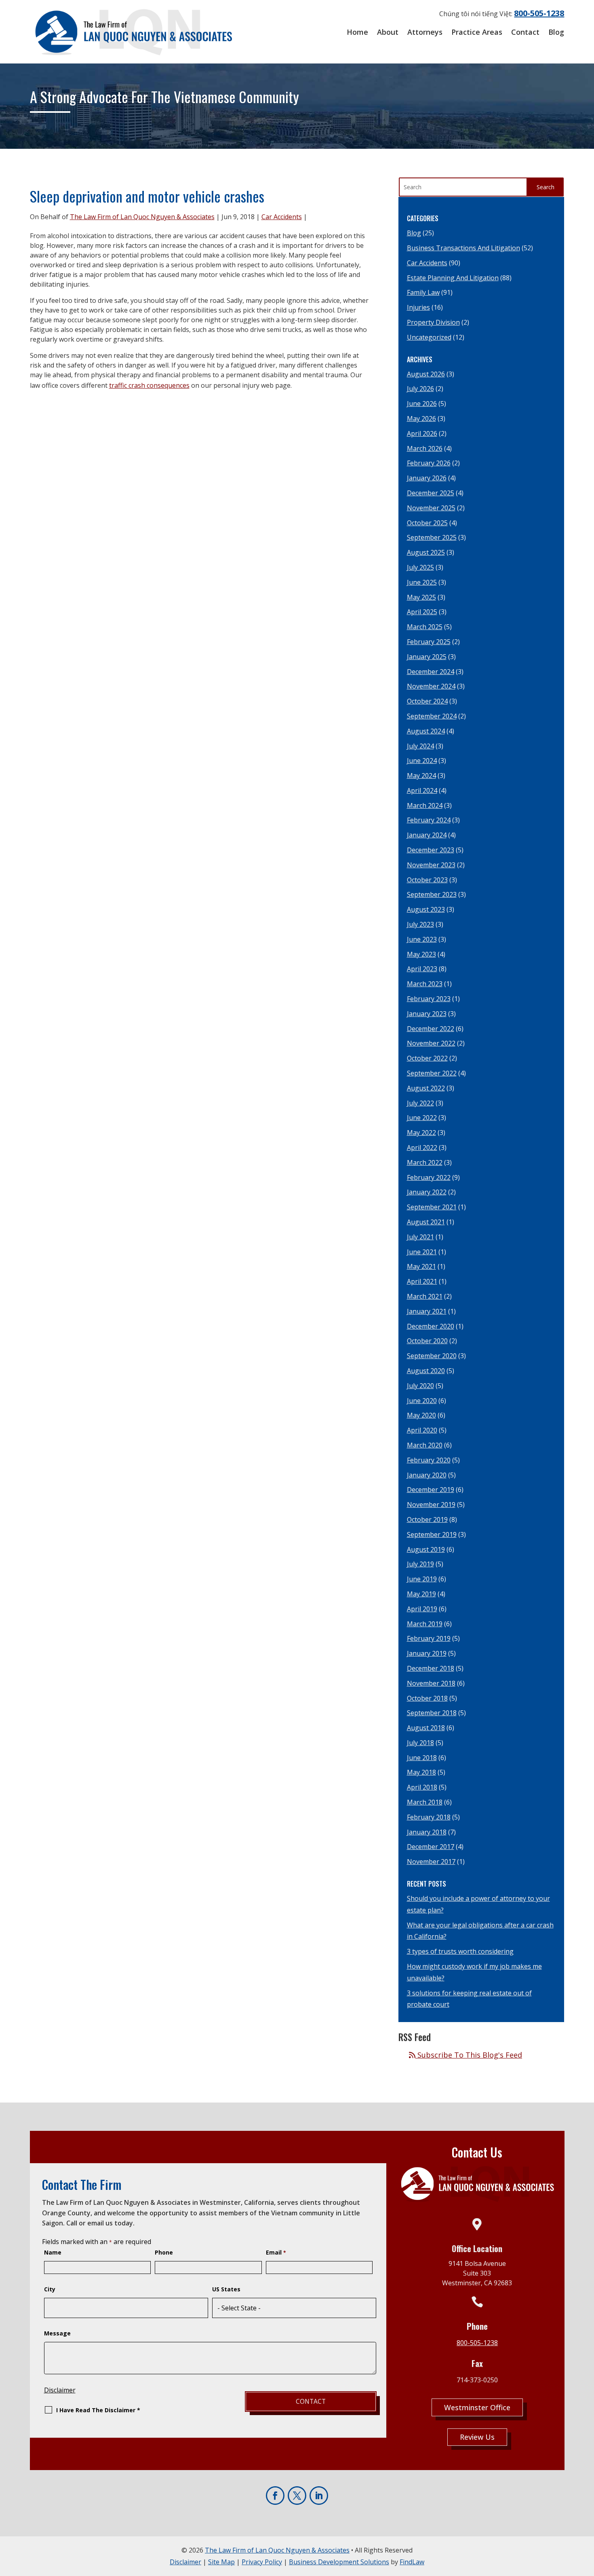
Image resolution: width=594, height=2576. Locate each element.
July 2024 (420, 746)
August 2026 (426, 374)
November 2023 (431, 865)
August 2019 (426, 1549)
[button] (585, 2567)
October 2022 (427, 1058)
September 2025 (432, 537)
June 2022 (422, 1118)
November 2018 (431, 1683)
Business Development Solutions (339, 2562)
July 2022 (420, 1103)
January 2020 (427, 1475)
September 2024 (432, 716)
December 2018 (431, 1668)
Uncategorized (429, 337)
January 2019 (427, 1653)
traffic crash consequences (149, 385)
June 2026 (422, 404)
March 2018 (425, 1802)
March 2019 (425, 1624)
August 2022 (426, 1088)
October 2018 (427, 1698)
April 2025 (422, 612)
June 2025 (422, 582)
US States (226, 2289)
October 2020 (427, 1341)
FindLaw (412, 2562)
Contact (525, 32)
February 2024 (429, 820)
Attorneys (425, 32)
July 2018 (420, 1743)
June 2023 (422, 939)
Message (57, 2333)
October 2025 (427, 523)
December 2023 (431, 850)
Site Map (221, 2562)
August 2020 (426, 1371)
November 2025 (431, 508)
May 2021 (421, 1266)
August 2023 (426, 909)
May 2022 (421, 1133)
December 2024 (431, 672)
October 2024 (427, 701)
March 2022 (425, 1162)
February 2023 (429, 999)
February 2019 (429, 1638)
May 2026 (421, 418)
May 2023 (421, 954)
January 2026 (427, 478)
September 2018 (432, 1713)
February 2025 (429, 642)
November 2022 (431, 1043)
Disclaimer (60, 2390)
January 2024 (427, 835)
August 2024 (426, 731)
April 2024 (422, 790)
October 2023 (427, 880)
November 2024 (431, 686)
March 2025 (425, 627)
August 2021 (426, 1222)
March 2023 (425, 984)
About (388, 32)
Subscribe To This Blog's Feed (469, 2055)
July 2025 (420, 567)
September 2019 (432, 1534)
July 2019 (420, 1564)
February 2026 (429, 463)
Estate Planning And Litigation (453, 278)
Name (53, 2252)
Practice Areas (477, 32)
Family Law (423, 292)
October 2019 (427, 1519)
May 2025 (421, 597)
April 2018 (422, 1787)
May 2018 (421, 1772)
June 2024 (422, 761)
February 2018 (429, 1817)
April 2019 (422, 1609)
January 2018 (427, 1832)
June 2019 (422, 1579)
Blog (556, 32)
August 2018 (426, 1728)
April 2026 (422, 433)
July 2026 (420, 389)
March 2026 (425, 448)
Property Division (433, 322)
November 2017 (431, 1862)
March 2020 (425, 1445)
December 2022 (431, 1029)
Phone (164, 2252)
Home (357, 32)
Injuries (418, 307)
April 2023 (422, 969)
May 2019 (421, 1594)
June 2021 (422, 1252)
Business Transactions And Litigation (463, 248)
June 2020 (422, 1401)
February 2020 (429, 1460)
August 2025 (426, 552)
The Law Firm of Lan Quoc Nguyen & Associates (142, 217)
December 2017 (431, 1847)
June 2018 (422, 1758)
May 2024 (421, 776)
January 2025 (427, 657)
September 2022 (432, 1073)
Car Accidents (282, 217)
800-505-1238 (539, 13)
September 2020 (432, 1356)
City (50, 2289)
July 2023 (420, 924)
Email (276, 2252)
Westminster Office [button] (477, 2407)
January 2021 (427, 1311)
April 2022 (422, 1147)
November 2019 (431, 1505)
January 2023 (427, 1014)
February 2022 (429, 1177)
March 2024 (425, 805)
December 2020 (431, 1326)
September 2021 (432, 1207)
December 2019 (431, 1490)
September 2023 (432, 894)
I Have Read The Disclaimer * (98, 2410)
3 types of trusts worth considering (460, 1951)
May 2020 (421, 1415)
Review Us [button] (477, 2437)
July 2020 (420, 1386)
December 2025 (431, 493)
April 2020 (422, 1430)
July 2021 (420, 1237)
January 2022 (427, 1192)
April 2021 (422, 1281)
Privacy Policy (262, 2562)
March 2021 (425, 1296)
